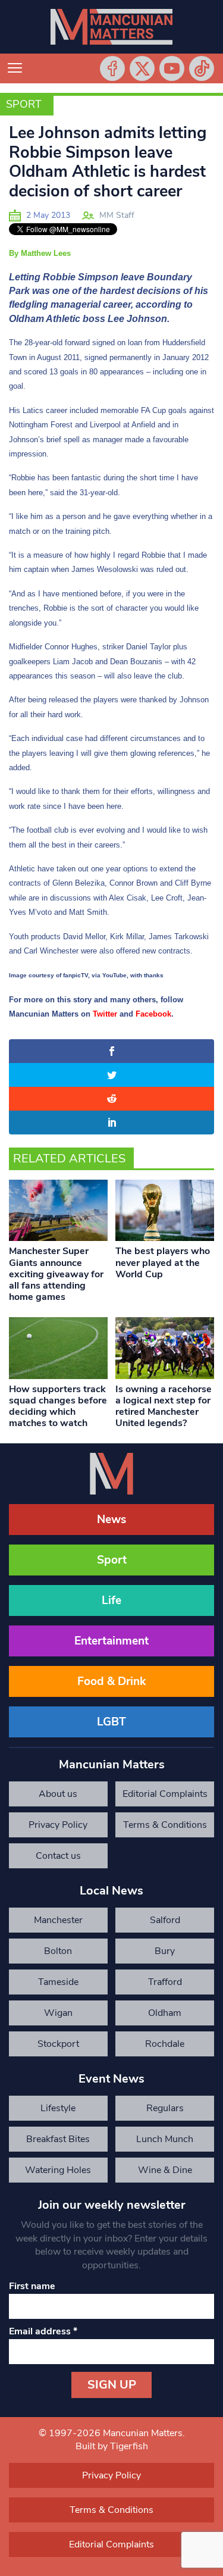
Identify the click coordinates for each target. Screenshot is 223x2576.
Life (111, 1600)
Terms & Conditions (165, 1825)
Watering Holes (58, 2170)
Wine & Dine (165, 2170)
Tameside (58, 1982)
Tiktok (202, 68)
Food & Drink (111, 1681)
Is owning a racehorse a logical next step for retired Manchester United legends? (164, 1406)
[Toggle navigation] (15, 68)
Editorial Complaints (165, 1794)
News (111, 1520)
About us (58, 1794)
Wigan (58, 2013)
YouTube (172, 68)
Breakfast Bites (58, 2139)
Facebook (112, 68)
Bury (165, 1951)
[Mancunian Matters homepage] (111, 27)
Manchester (58, 1920)
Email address (43, 2331)
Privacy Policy (58, 1825)
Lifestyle (58, 2108)
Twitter (142, 68)
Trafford (165, 1982)
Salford (165, 1920)
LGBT (111, 1722)
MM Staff (117, 215)
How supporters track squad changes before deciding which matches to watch (58, 1406)
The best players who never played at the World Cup (163, 1262)
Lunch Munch (165, 2139)
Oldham (165, 2013)
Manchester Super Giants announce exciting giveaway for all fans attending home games (56, 1274)
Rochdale (165, 2044)
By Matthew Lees (40, 253)
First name (32, 2286)
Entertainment (111, 1641)
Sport (24, 104)
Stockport (58, 2044)
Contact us (58, 1856)
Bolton (58, 1951)
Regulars (165, 2108)
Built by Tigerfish (112, 2446)
